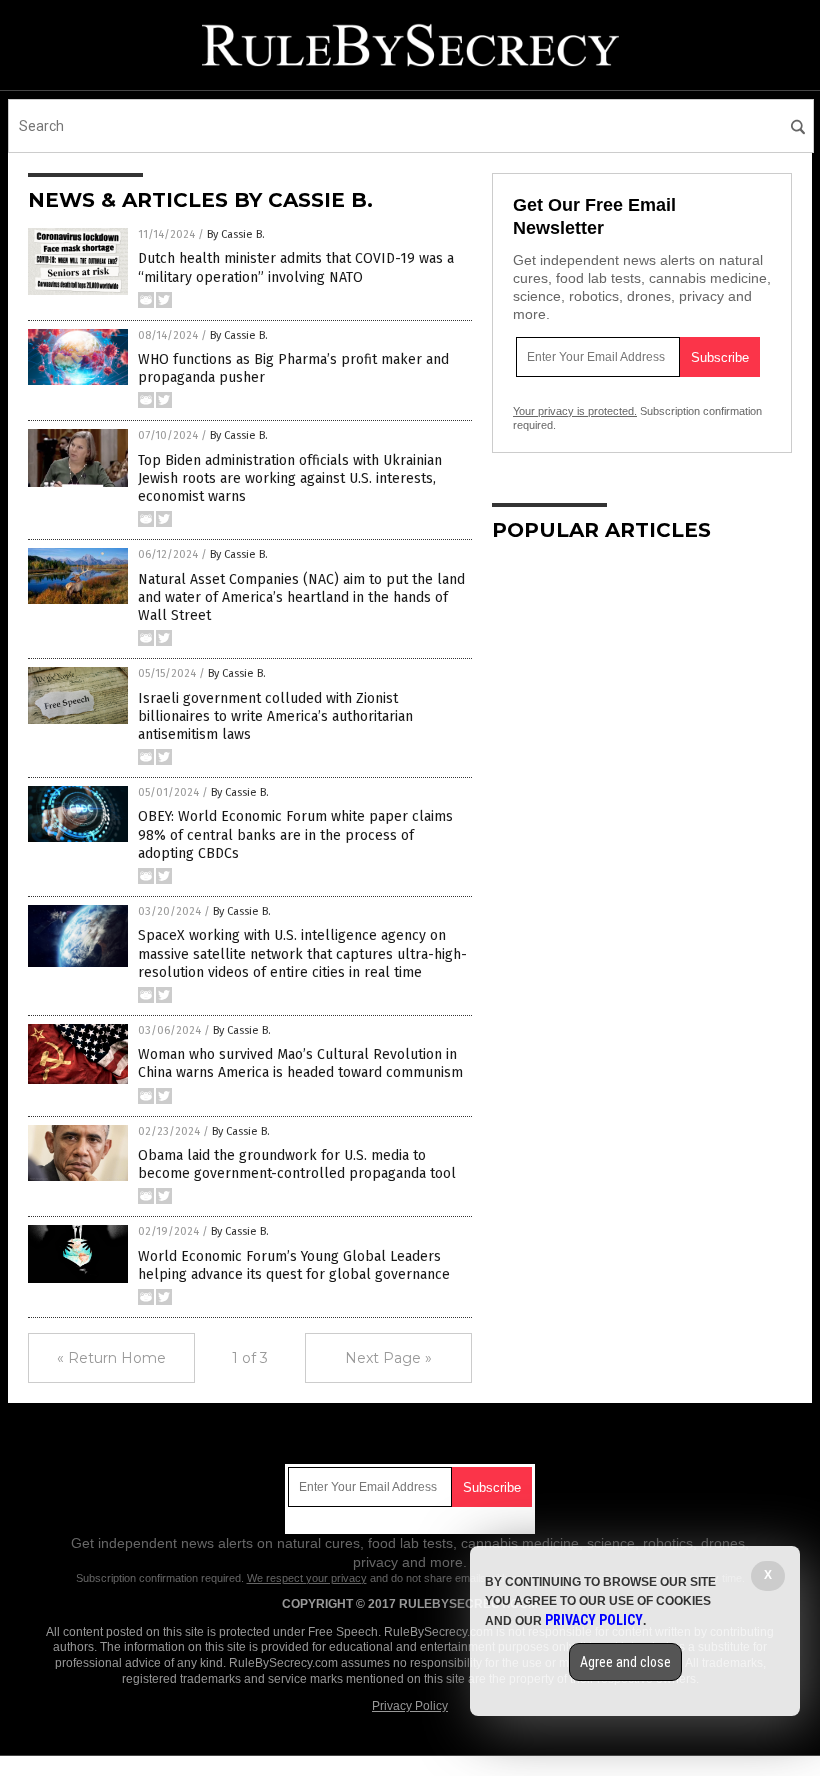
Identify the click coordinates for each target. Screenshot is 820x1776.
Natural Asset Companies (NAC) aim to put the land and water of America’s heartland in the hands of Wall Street (301, 597)
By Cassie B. (236, 234)
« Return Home (111, 1358)
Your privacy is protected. (575, 411)
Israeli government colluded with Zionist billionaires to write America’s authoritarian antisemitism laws (275, 716)
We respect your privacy (307, 1578)
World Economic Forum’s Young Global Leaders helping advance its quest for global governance (294, 1265)
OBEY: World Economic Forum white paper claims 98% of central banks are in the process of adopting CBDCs (295, 834)
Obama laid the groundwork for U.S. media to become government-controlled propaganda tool (297, 1164)
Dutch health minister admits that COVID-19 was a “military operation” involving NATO (296, 267)
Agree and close (625, 1662)
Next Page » (388, 1358)
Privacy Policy (410, 1706)
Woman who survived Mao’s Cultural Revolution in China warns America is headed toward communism (300, 1063)
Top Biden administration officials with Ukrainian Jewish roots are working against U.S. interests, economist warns (290, 478)
